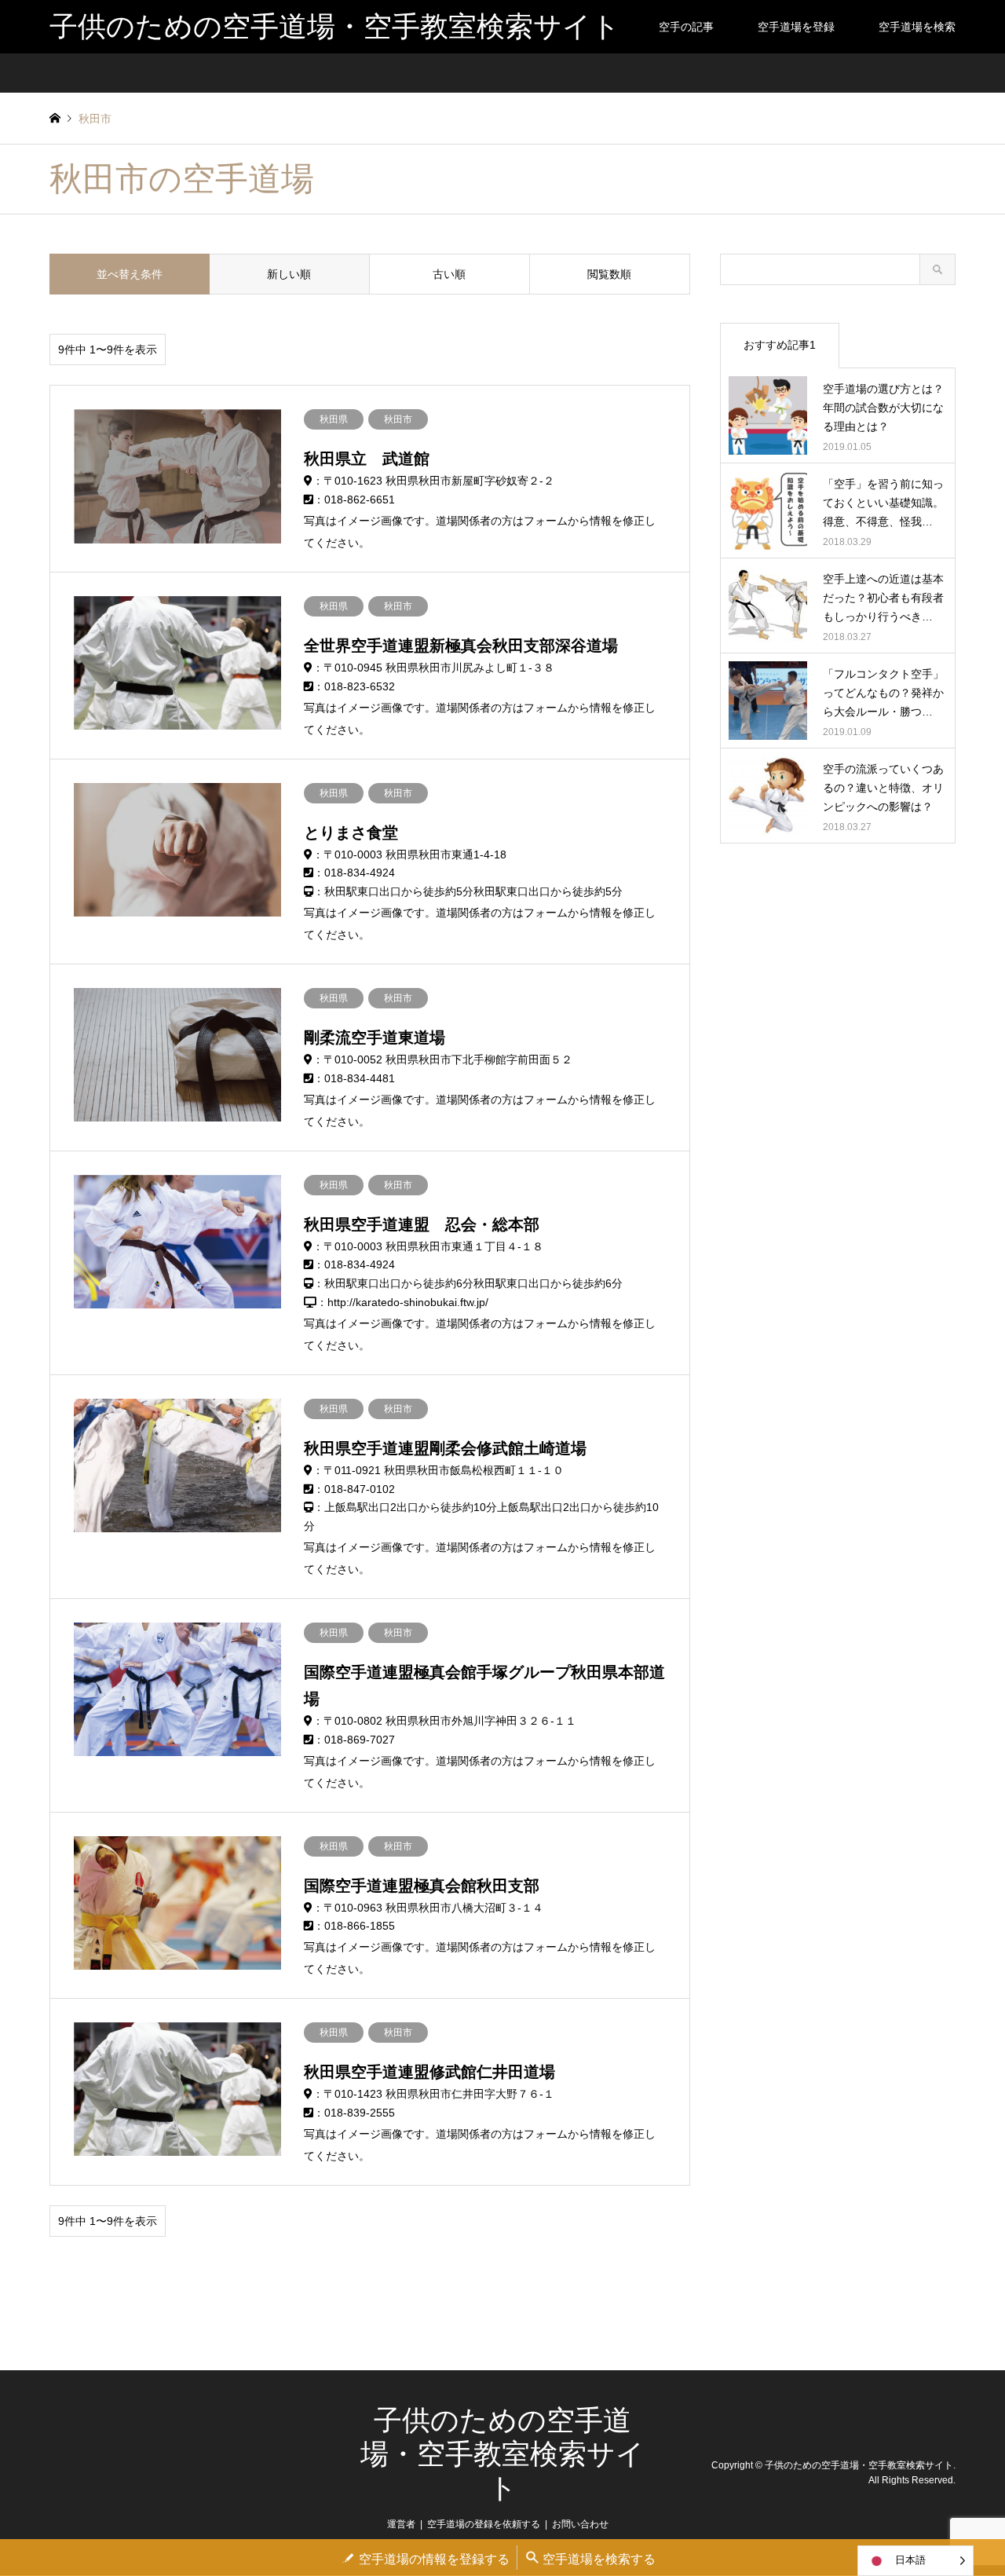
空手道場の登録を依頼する (484, 2524)
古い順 (449, 274)
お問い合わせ (580, 2524)
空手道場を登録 (796, 27)
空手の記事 (686, 27)
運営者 (401, 2524)
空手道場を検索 (917, 27)
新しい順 (289, 274)
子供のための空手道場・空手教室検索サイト (502, 2454)
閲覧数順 (609, 274)
